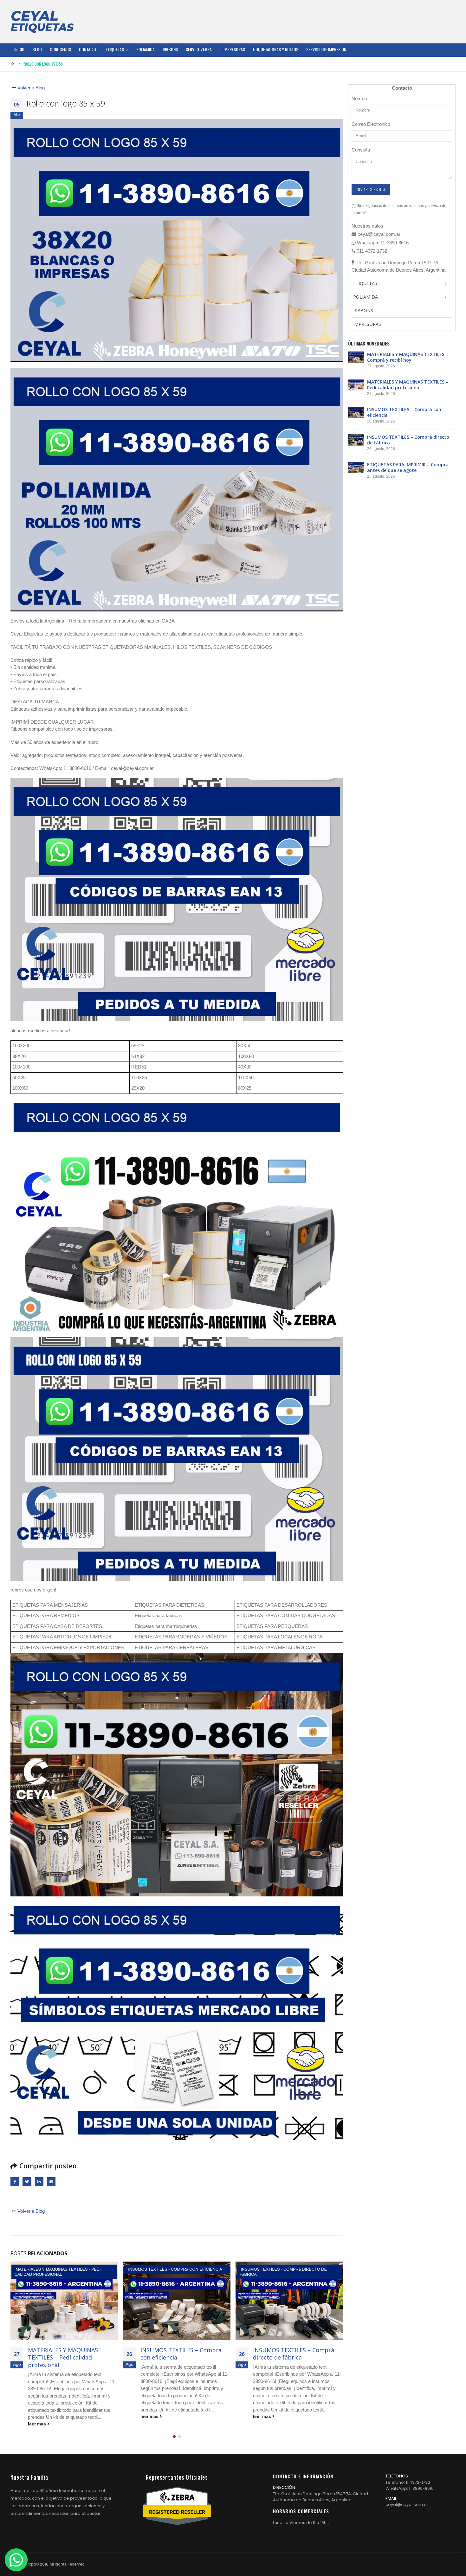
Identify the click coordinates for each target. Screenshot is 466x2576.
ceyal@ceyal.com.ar (407, 2505)
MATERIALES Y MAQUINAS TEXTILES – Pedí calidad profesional (408, 385)
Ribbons (170, 49)
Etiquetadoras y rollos (276, 49)
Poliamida (146, 49)
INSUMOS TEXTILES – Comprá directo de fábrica (181, 2354)
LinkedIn (39, 2182)
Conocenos (60, 49)
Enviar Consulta (371, 189)
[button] (174, 2436)
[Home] (42, 22)
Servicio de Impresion (326, 49)
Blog (37, 49)
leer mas (38, 2416)
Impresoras (234, 49)
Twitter (27, 2182)
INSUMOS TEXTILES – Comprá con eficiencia (68, 2354)
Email (51, 2182)
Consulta (361, 150)
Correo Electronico (371, 124)
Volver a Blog (30, 88)
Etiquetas (115, 49)
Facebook (15, 2182)
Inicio (19, 49)
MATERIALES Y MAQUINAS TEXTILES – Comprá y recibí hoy (408, 357)
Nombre (360, 98)
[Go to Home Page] (13, 64)
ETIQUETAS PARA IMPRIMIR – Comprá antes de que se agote (295, 2354)
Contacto (88, 49)
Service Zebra (199, 49)
